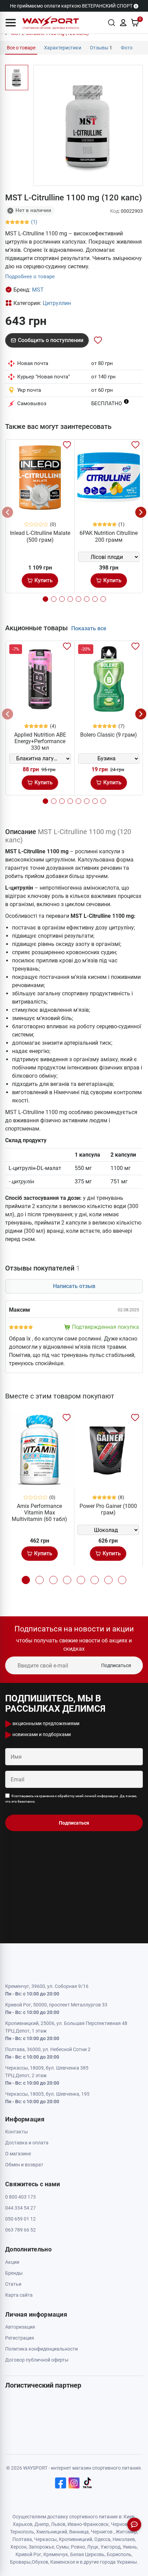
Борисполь (119, 2554)
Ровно (78, 2547)
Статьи (13, 2284)
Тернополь (22, 2532)
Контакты (17, 2132)
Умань (130, 2547)
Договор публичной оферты (37, 2360)
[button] (11, 23)
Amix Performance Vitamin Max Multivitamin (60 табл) (39, 1513)
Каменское (63, 2562)
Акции (12, 2262)
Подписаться (116, 1665)
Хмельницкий (52, 2532)
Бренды (14, 2273)
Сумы (62, 2547)
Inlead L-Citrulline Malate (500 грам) (40, 536)
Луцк (93, 2547)
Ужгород (110, 2547)
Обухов (40, 2562)
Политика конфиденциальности (41, 2349)
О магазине (18, 2154)
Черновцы (123, 2524)
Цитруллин (57, 303)
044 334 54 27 (20, 2208)
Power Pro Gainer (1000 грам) (108, 1509)
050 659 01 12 (20, 2219)
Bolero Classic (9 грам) (109, 735)
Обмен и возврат (24, 2165)
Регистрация (20, 2338)
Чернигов (102, 2532)
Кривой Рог (28, 2554)
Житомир (126, 2532)
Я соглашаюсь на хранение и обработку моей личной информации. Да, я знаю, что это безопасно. (71, 1799)
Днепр (42, 2524)
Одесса (102, 2539)
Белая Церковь (87, 2554)
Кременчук (56, 2554)
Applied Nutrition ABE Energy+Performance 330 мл (40, 741)
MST (38, 290)
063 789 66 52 (20, 2230)
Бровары (20, 2562)
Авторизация (20, 2327)
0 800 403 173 (20, 2197)
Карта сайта (19, 2295)
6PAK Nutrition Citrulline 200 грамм (109, 536)
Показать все (89, 628)
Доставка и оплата (27, 2143)
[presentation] (8, 512)
